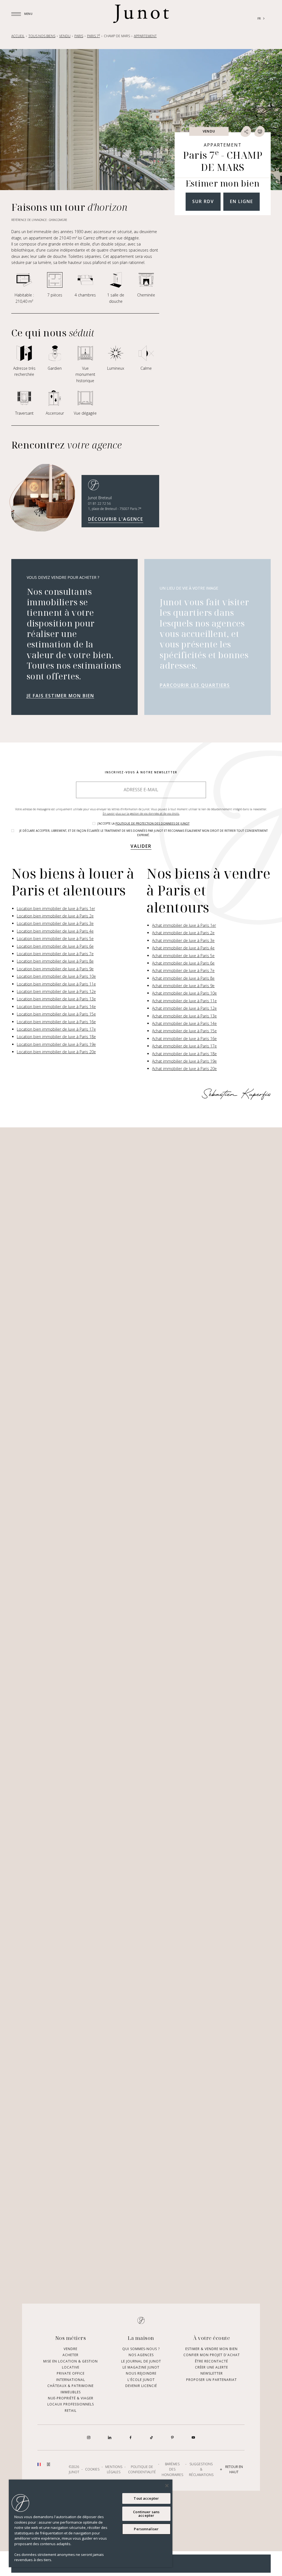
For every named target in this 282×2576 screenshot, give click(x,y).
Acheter (70, 2355)
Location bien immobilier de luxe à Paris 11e (56, 984)
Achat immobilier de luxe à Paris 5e (183, 956)
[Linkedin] (110, 2437)
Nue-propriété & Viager (71, 2398)
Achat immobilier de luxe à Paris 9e (183, 986)
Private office (71, 2374)
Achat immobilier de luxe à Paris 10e (184, 993)
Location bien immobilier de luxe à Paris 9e (55, 969)
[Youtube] (193, 2437)
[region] (91, 2523)
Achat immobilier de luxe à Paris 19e (184, 1061)
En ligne (242, 201)
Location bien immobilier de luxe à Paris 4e (55, 931)
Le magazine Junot (141, 2367)
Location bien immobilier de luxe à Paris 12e (56, 991)
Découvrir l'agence (116, 519)
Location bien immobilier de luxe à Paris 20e (56, 1052)
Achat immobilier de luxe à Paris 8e (183, 978)
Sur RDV (203, 201)
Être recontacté (211, 2361)
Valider (141, 846)
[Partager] (246, 131)
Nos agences (141, 2355)
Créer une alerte (211, 2367)
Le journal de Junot (141, 2361)
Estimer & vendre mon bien (211, 2349)
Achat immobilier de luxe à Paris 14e (184, 1023)
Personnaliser (146, 2529)
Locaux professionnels (71, 2404)
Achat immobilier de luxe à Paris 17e (184, 1046)
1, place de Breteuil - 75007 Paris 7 (115, 509)
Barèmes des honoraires (172, 2469)
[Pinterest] (172, 2437)
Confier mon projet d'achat (212, 2355)
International (71, 2380)
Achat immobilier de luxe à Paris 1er (184, 925)
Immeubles (71, 2392)
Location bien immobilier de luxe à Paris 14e (56, 1007)
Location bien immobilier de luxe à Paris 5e (55, 939)
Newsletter (212, 2374)
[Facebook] (131, 2437)
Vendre (70, 2349)
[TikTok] (151, 2437)
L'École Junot (141, 2380)
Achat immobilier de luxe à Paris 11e (184, 1001)
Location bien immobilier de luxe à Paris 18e (56, 1037)
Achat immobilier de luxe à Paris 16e (184, 1039)
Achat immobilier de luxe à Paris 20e (184, 1069)
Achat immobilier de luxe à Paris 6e (183, 963)
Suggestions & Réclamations (201, 2469)
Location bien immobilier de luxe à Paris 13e (56, 999)
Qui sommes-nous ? (141, 2349)
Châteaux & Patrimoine (70, 2386)
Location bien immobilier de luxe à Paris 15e (56, 1014)
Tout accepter (146, 2498)
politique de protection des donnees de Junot (152, 823)
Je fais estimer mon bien (60, 696)
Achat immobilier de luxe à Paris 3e (183, 940)
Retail (71, 2411)
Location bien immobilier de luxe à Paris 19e (56, 1044)
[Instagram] (89, 2437)
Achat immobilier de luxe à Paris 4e (183, 948)
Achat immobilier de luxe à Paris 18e (184, 1054)
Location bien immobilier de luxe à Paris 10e (56, 976)
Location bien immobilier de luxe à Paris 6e (55, 946)
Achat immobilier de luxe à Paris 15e (184, 1031)
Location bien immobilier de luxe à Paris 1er (56, 908)
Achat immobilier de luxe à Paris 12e (184, 1008)
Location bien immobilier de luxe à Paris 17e (56, 1029)
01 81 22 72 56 (99, 503)
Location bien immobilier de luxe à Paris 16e (56, 1022)
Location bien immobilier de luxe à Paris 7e (55, 954)
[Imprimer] (260, 131)
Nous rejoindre (141, 2374)
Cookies (92, 2470)
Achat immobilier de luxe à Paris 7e (183, 970)
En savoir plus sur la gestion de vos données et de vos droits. (141, 814)
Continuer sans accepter (146, 2514)
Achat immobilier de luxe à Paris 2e (183, 933)
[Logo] (141, 14)
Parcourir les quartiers (195, 685)
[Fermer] (167, 2486)
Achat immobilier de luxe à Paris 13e (184, 1016)
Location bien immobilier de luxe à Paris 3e (55, 923)
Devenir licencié (141, 2386)
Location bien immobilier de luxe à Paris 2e (55, 916)
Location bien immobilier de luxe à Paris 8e (55, 961)
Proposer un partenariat (211, 2380)
